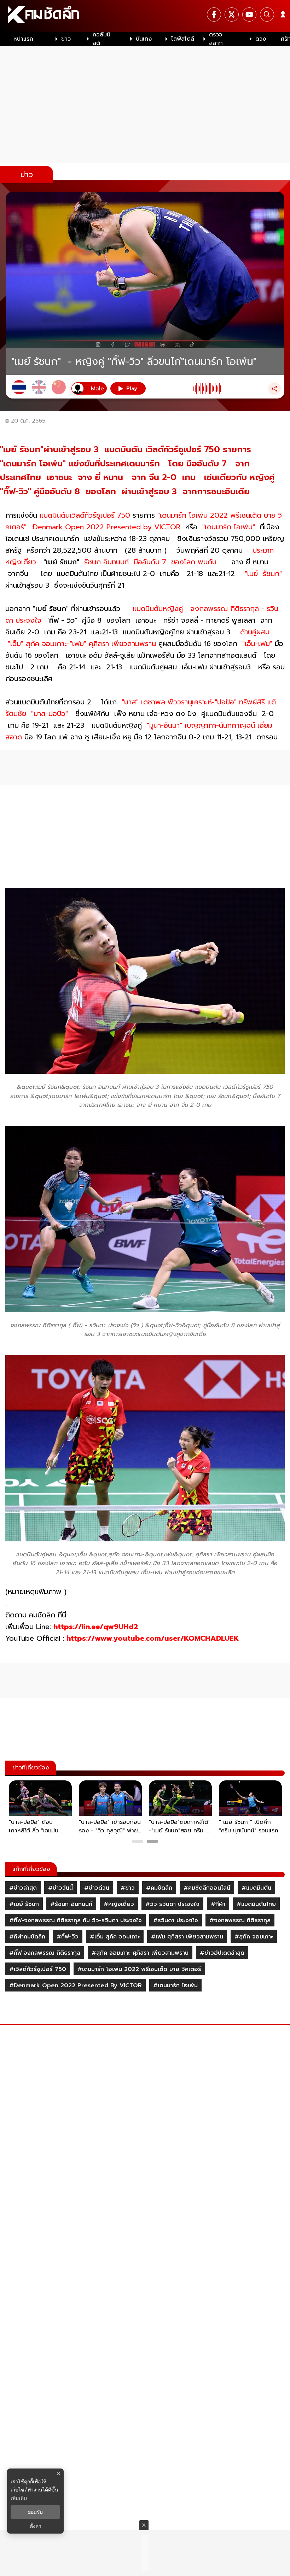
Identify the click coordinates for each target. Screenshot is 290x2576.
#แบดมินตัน (256, 1888)
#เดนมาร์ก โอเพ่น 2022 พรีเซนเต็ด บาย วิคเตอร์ (139, 1969)
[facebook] (214, 14)
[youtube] (249, 14)
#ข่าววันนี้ (60, 1888)
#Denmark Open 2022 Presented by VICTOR (76, 1985)
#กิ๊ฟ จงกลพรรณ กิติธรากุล (45, 1953)
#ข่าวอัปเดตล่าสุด (222, 1953)
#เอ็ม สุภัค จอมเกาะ (115, 1937)
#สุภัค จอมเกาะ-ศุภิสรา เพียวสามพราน (140, 1953)
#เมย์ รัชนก (24, 1904)
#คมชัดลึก (159, 1888)
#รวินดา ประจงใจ (176, 1920)
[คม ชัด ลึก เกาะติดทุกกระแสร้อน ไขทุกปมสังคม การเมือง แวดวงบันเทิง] (145, 16)
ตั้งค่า (36, 2526)
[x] (232, 14)
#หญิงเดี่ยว (119, 1904)
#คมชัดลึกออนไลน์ (207, 1888)
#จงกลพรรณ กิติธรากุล (240, 1920)
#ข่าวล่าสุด (23, 1888)
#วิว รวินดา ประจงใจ (172, 1904)
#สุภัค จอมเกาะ (254, 1937)
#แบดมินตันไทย (256, 1904)
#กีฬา (218, 1904)
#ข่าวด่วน (97, 1888)
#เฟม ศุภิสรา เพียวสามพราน (187, 1937)
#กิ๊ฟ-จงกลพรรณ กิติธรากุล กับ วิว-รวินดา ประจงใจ (76, 1920)
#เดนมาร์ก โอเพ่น (175, 1985)
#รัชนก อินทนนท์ (71, 1904)
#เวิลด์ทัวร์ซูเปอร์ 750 (38, 1969)
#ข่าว (128, 1888)
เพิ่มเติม (19, 2498)
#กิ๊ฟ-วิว (68, 1937)
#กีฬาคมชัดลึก (27, 1937)
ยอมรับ (35, 2512)
